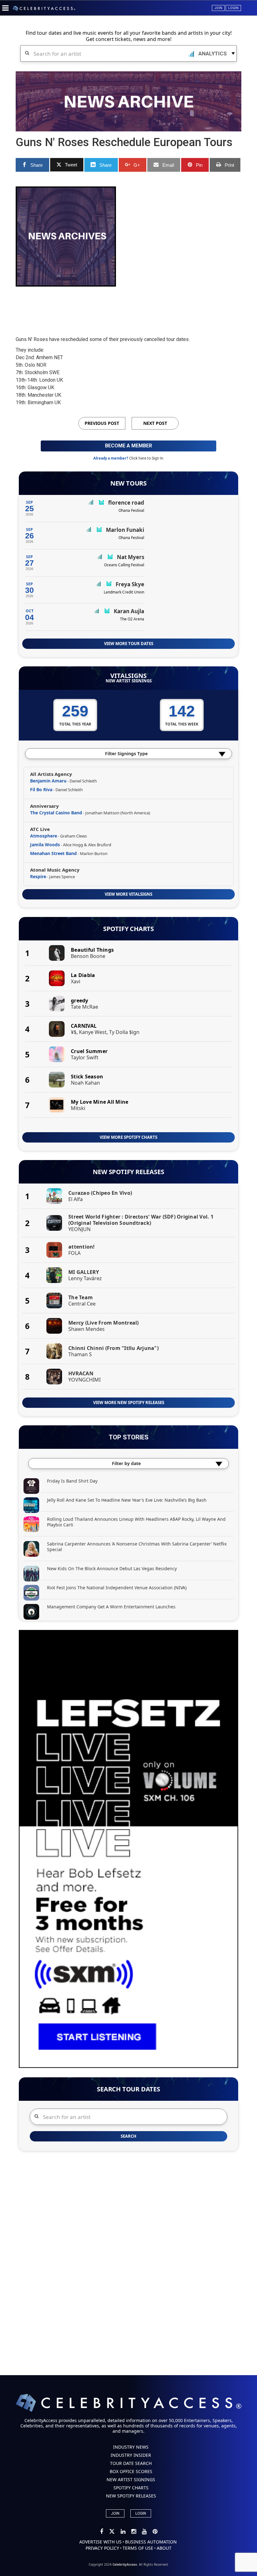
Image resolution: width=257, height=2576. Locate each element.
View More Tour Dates (129, 644)
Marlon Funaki (125, 530)
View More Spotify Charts (128, 1137)
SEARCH (128, 2136)
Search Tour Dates (128, 2089)
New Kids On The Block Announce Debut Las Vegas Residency (112, 1568)
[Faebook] (102, 2532)
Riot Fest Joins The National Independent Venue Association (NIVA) (117, 1588)
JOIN (115, 2513)
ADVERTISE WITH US (100, 2542)
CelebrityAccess (125, 2564)
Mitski (78, 1108)
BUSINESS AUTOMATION (151, 2542)
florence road (126, 503)
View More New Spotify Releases (129, 1403)
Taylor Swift (85, 1057)
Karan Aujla (129, 611)
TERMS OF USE (138, 2548)
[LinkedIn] (123, 2532)
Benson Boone (88, 956)
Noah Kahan (85, 1083)
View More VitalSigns (128, 894)
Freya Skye (130, 584)
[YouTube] (145, 2532)
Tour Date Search (131, 2463)
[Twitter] (112, 2532)
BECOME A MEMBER (128, 446)
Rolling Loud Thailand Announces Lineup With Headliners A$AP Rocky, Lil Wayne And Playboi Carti (136, 1522)
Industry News (131, 2447)
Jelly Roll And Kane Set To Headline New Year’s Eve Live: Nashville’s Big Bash (127, 1500)
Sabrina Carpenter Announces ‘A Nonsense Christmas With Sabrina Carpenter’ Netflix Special (137, 1547)
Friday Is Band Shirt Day (72, 1481)
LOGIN (141, 2513)
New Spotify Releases (128, 1172)
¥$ (74, 1032)
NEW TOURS (128, 483)
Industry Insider (131, 2455)
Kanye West (93, 1032)
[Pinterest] (155, 2532)
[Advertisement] (130, 306)
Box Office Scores (131, 2471)
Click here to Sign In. (147, 458)
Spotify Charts (128, 929)
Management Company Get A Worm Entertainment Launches (111, 1607)
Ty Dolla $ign (124, 1032)
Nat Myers (131, 557)
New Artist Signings (129, 681)
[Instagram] (134, 2532)
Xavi (76, 981)
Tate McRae (84, 1007)
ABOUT (164, 2548)
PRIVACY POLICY (102, 2548)
